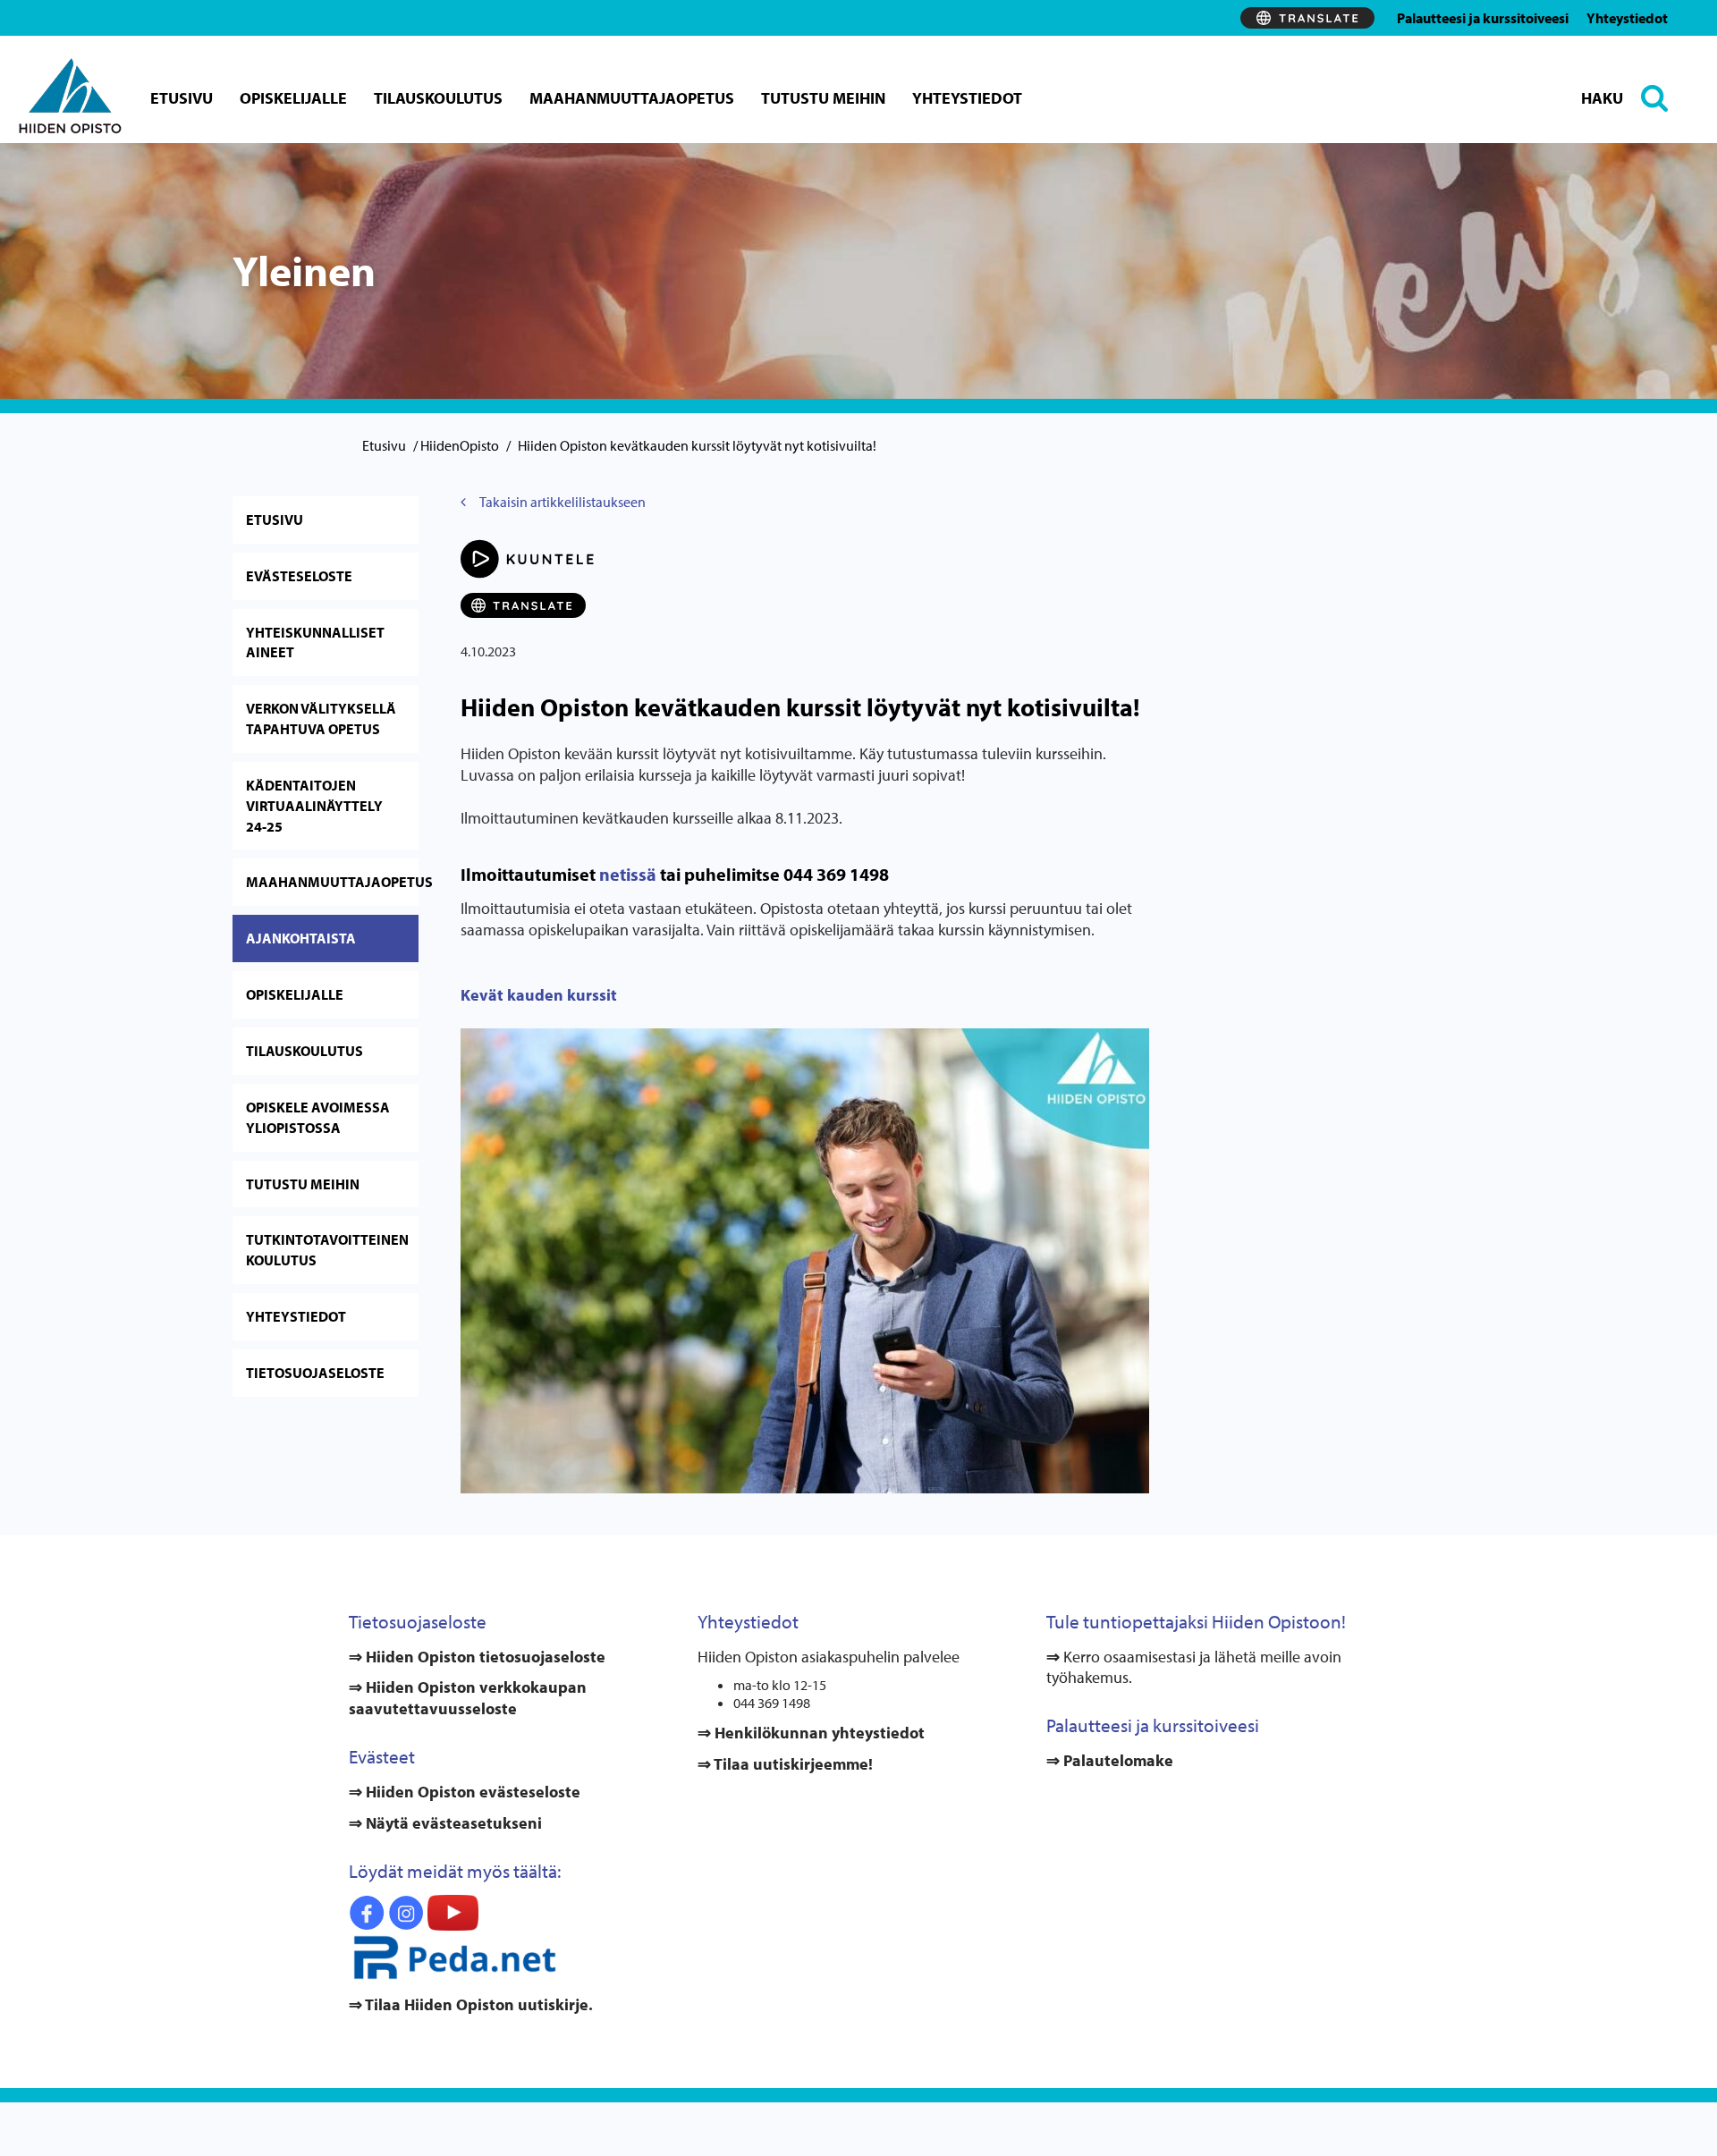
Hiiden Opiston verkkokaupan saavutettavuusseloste (468, 1698)
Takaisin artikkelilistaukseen (562, 502)
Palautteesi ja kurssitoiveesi (1483, 18)
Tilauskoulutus (438, 98)
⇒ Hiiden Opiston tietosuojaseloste (477, 1657)
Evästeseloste (299, 576)
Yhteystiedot (1627, 18)
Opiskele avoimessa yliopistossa (318, 1117)
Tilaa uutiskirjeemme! (792, 1764)
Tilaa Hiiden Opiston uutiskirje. (478, 2004)
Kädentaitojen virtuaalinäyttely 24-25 (314, 806)
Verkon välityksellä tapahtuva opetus (321, 719)
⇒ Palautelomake (1110, 1760)
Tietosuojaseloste (315, 1373)
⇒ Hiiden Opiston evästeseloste (465, 1792)
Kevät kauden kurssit (539, 995)
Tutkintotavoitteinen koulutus (327, 1250)
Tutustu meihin (823, 98)
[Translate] (1307, 18)
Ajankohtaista (301, 938)
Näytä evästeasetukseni (454, 1823)
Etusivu (182, 98)
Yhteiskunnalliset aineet (315, 643)
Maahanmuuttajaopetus (632, 98)
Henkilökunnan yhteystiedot (818, 1733)
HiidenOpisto (460, 445)
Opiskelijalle (293, 98)
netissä (628, 874)
